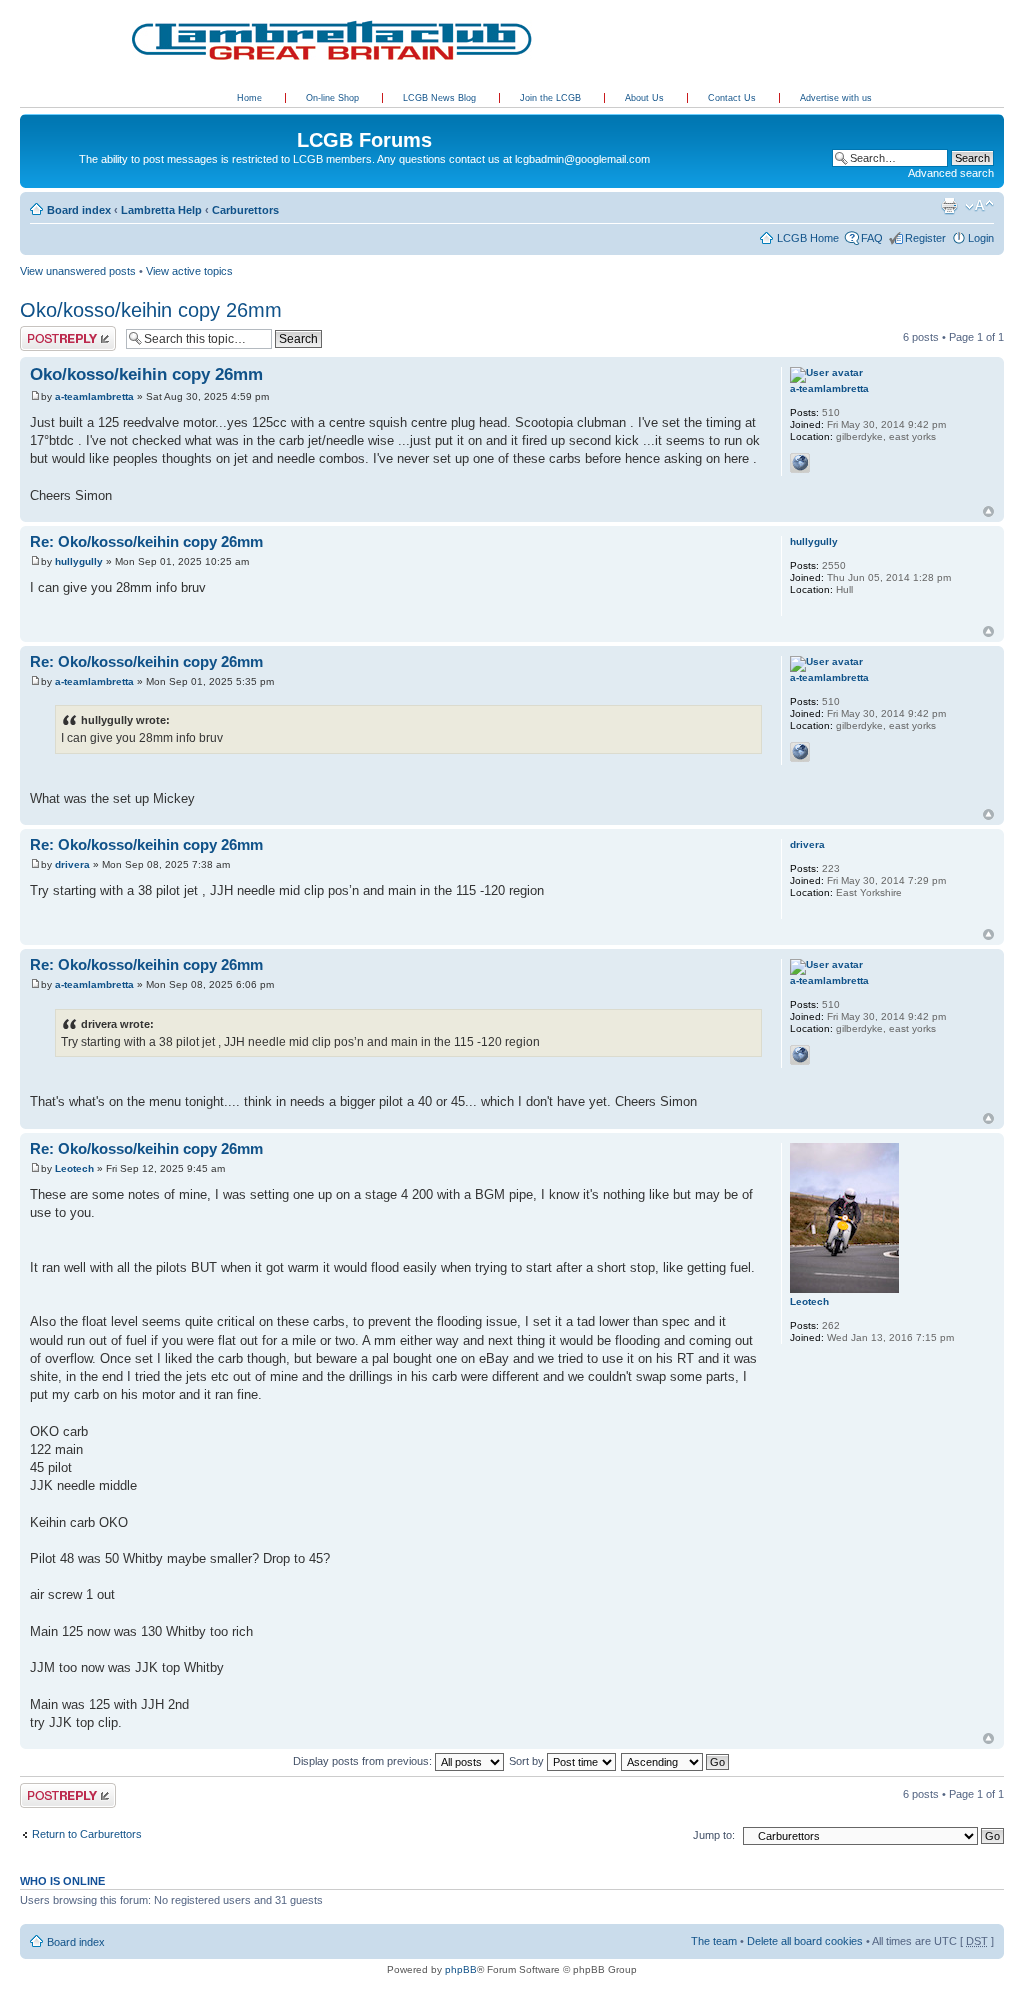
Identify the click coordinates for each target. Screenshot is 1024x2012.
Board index (79, 210)
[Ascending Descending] (676, 1761)
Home (249, 98)
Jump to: (714, 1835)
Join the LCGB (552, 98)
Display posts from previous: (364, 1761)
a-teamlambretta (94, 396)
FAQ (872, 238)
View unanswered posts (78, 271)
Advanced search (951, 173)
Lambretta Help (161, 210)
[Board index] (31, 119)
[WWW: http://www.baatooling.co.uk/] (800, 463)
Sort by (528, 1761)
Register (925, 238)
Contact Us (733, 98)
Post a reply (49, 332)
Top (988, 511)
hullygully (79, 561)
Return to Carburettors (87, 1834)
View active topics (189, 271)
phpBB (461, 1969)
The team (714, 1941)
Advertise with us (836, 98)
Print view (949, 206)
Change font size (979, 206)
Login (981, 238)
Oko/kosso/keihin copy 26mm (151, 310)
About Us (646, 98)
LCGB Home (808, 238)
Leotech (74, 1168)
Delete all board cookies (805, 1941)
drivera (72, 864)
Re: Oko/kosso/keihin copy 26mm (146, 541)
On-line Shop (334, 98)
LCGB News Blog (441, 98)
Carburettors (245, 210)
